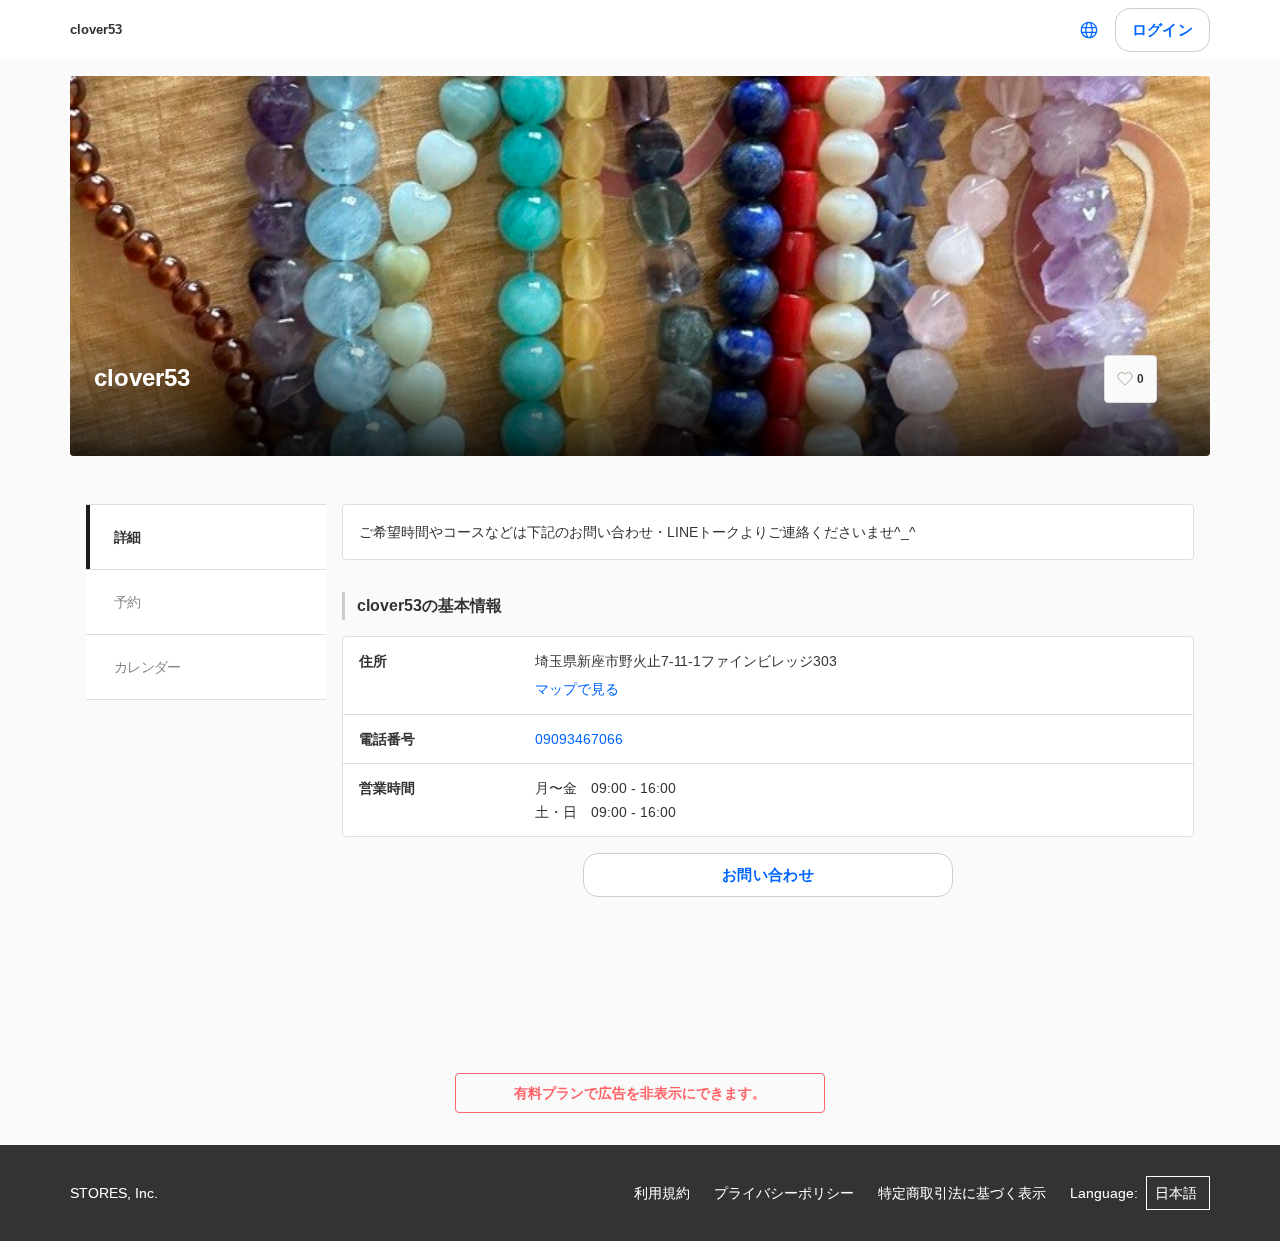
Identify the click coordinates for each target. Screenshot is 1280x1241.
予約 (127, 602)
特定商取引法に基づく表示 (962, 1193)
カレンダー (147, 667)
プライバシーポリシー (784, 1193)
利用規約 (662, 1193)
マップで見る (577, 689)
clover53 (96, 29)
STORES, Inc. (114, 1193)
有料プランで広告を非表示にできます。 (640, 1093)
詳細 (127, 537)
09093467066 (579, 739)
